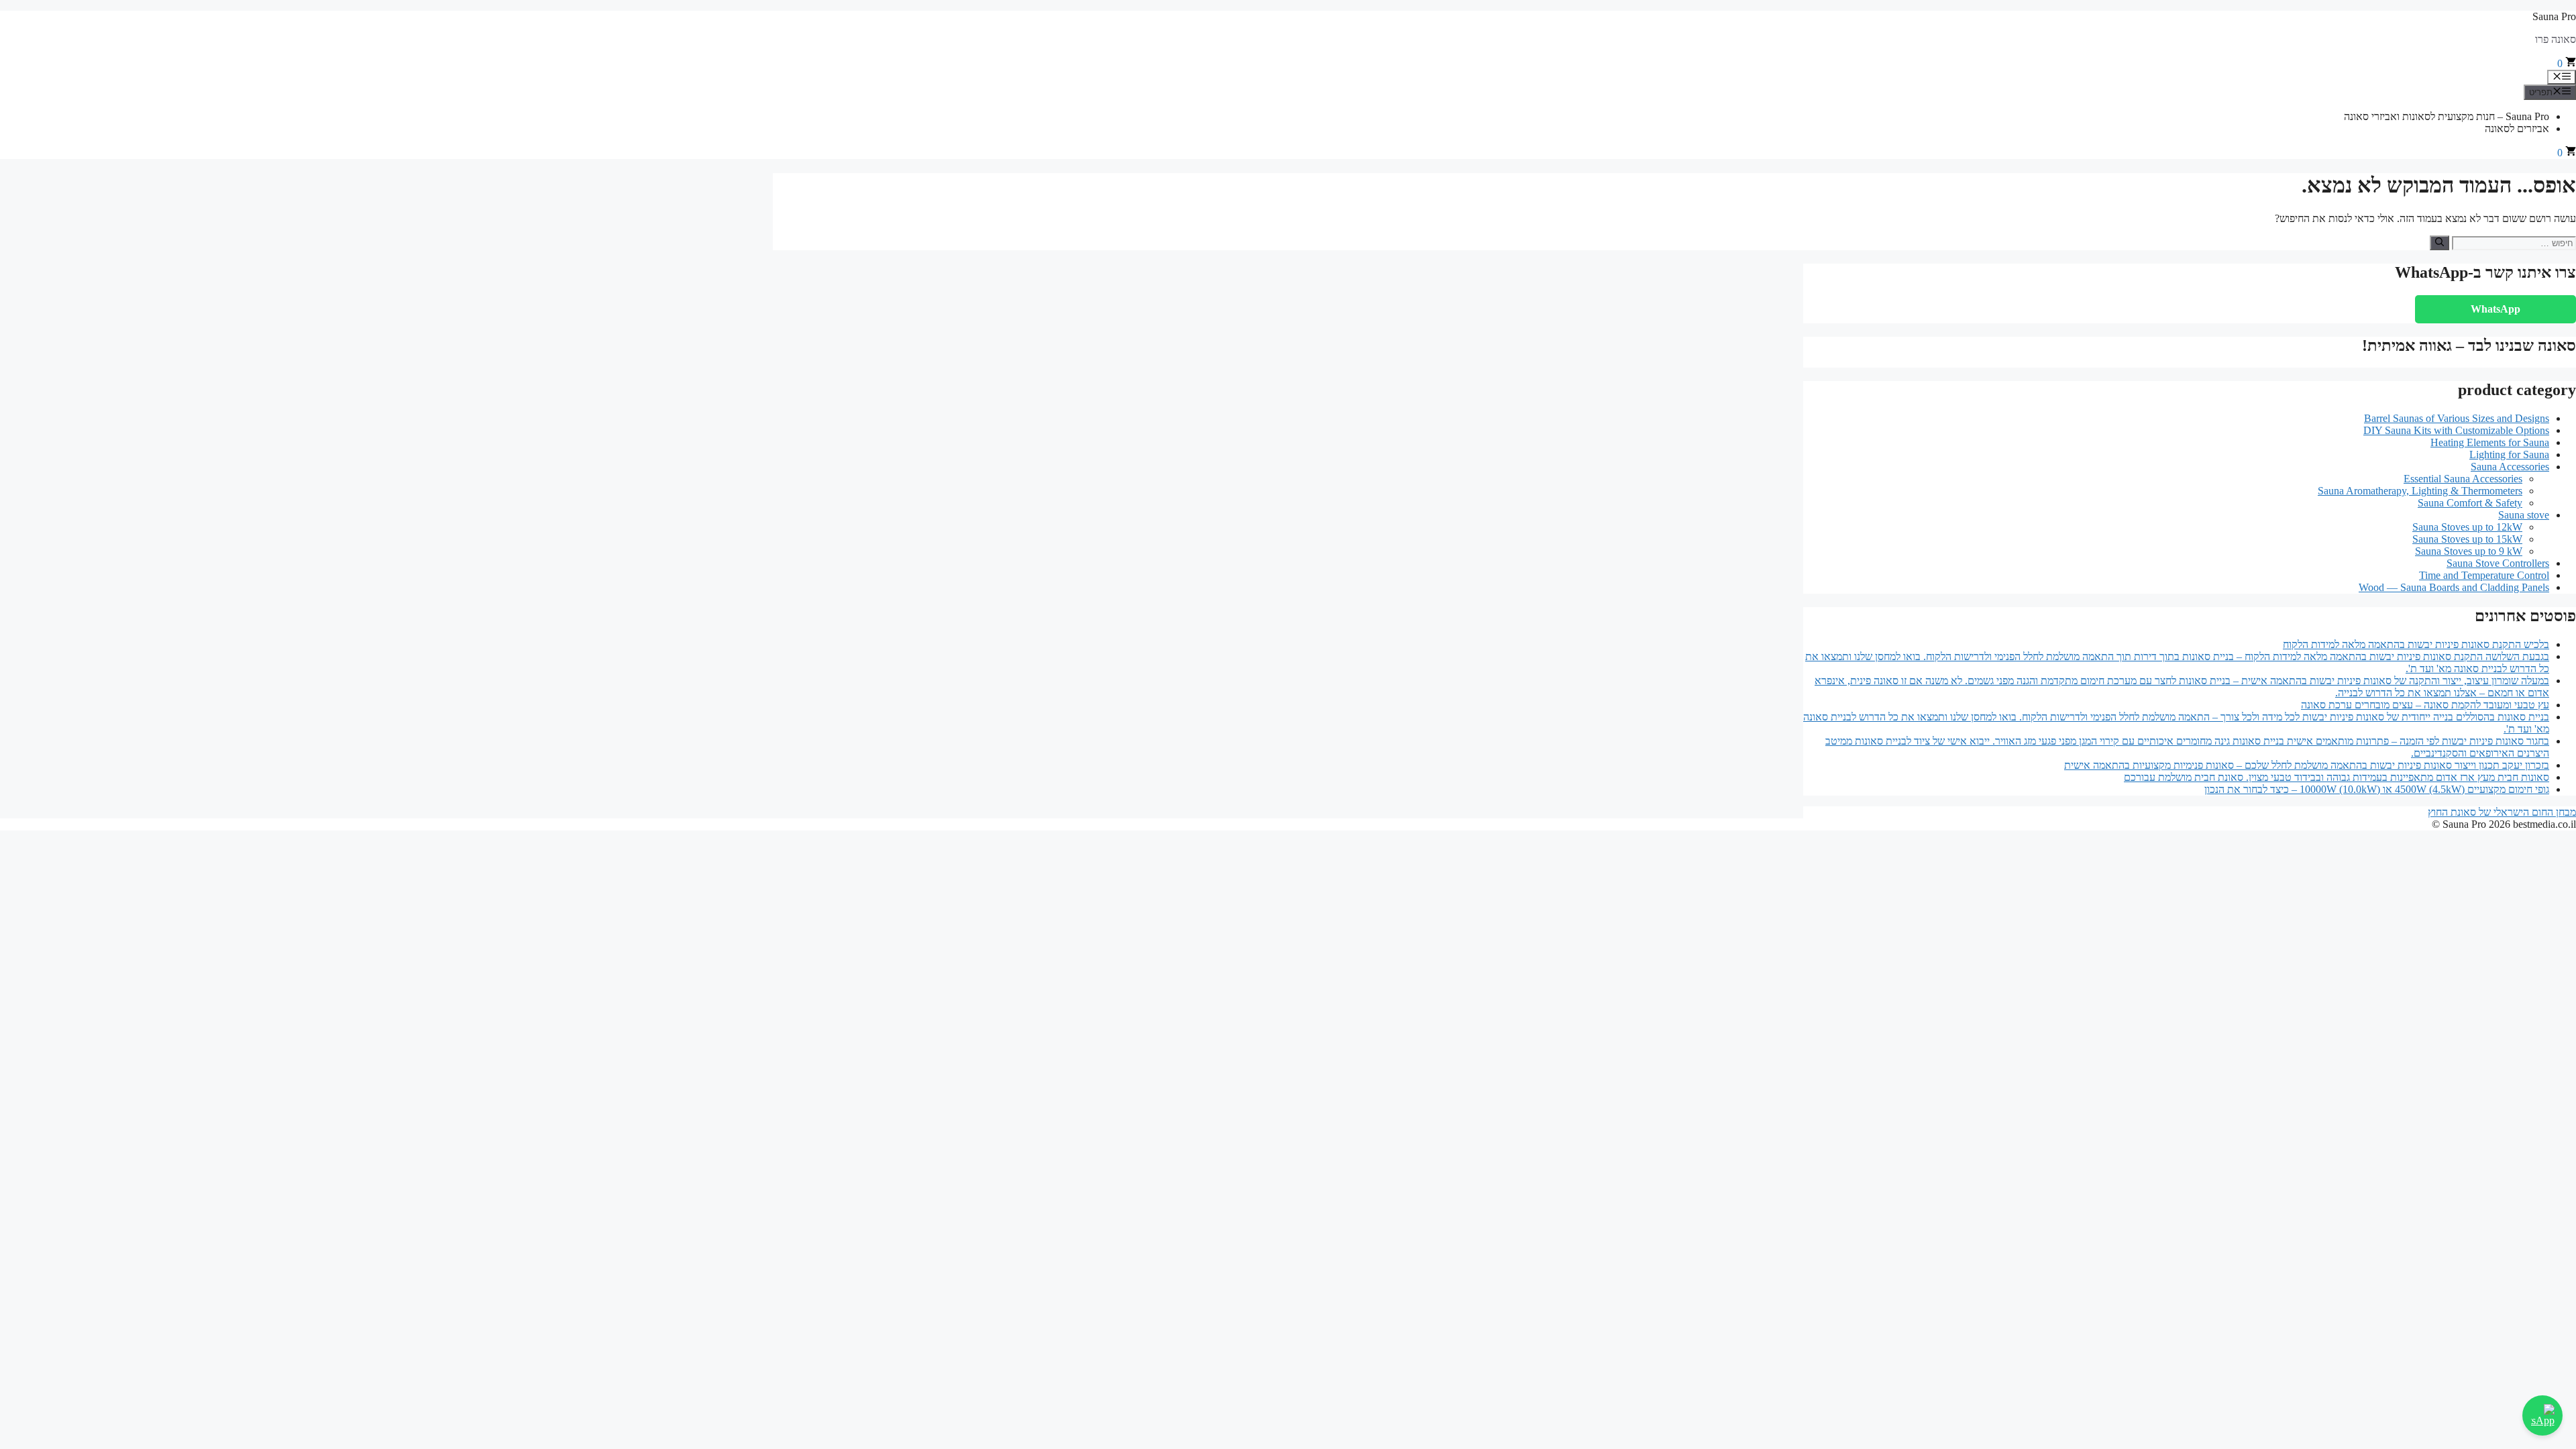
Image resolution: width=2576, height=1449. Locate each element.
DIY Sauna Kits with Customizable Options (2456, 430)
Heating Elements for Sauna (2490, 442)
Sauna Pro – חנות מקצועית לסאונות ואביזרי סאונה (2447, 116)
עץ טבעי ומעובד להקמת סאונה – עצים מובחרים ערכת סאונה (2425, 705)
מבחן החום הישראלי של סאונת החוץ (2502, 812)
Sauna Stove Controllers (2498, 563)
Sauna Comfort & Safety (2470, 503)
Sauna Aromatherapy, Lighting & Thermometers (2420, 491)
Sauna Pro (2554, 16)
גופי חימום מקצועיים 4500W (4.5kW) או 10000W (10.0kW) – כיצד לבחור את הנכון (2377, 789)
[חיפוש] (2439, 243)
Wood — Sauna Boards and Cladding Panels (2454, 587)
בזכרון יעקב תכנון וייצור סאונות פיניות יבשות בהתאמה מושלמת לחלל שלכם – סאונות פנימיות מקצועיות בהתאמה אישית (2307, 765)
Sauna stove (2524, 515)
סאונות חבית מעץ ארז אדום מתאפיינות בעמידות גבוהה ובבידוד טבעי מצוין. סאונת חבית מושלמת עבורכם (2337, 777)
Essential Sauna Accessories (2463, 479)
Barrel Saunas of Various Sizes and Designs (2457, 418)
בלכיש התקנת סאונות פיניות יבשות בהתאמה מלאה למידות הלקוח (2416, 644)
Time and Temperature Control (2484, 575)
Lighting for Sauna (2509, 454)
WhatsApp (2495, 309)
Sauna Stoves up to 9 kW (2469, 551)
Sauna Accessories (2510, 467)
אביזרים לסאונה (2517, 128)
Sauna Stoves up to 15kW (2467, 539)
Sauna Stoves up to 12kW (2467, 527)
